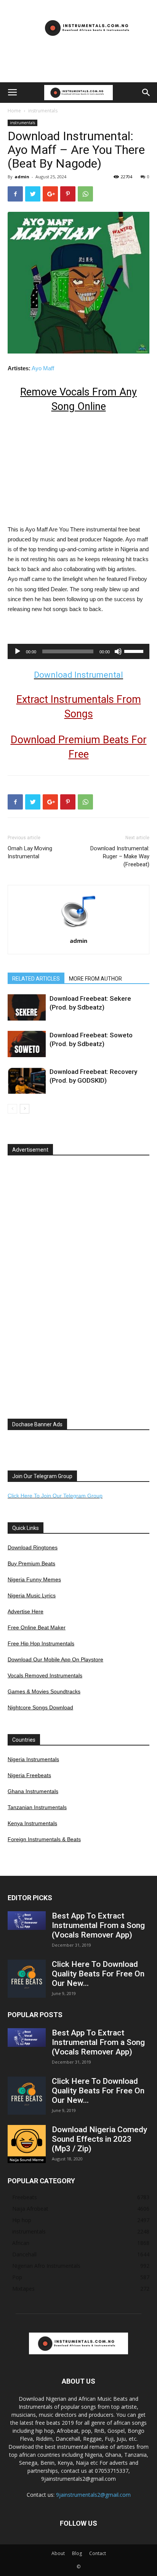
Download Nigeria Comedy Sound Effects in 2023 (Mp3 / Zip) (99, 2139)
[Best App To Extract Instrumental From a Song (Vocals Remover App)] (27, 1921)
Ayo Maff (43, 368)
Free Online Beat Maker (37, 1627)
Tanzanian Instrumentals (37, 1807)
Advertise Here (26, 1611)
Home (14, 111)
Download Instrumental (78, 675)
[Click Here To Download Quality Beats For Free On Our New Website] (27, 1979)
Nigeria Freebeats (29, 1775)
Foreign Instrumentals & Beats (44, 1839)
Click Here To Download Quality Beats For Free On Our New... (98, 1974)
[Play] (18, 651)
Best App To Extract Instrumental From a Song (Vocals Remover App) (98, 1925)
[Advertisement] (78, 69)
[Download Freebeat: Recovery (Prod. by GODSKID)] (27, 1081)
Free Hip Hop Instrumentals (41, 1643)
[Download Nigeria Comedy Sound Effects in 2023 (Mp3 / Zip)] (27, 2144)
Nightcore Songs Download (40, 1707)
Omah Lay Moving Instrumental (30, 852)
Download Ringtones (33, 1547)
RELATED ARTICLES (36, 979)
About (58, 2553)
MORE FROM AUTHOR (95, 979)
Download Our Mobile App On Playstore (55, 1659)
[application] (78, 651)
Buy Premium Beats (31, 1563)
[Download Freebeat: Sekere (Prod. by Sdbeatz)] (27, 1007)
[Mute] (118, 651)
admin (22, 177)
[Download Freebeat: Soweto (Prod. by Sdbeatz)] (27, 1044)
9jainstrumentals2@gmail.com (93, 2495)
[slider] (135, 651)
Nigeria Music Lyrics (32, 1595)
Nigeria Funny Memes (34, 1579)
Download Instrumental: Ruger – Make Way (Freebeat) (120, 856)
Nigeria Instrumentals (33, 1759)
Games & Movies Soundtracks (44, 1691)
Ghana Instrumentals (33, 1791)
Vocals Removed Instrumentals (45, 1675)
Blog (77, 2553)
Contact (98, 2553)
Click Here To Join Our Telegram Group (55, 1496)
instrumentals (43, 111)
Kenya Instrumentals (32, 1823)
